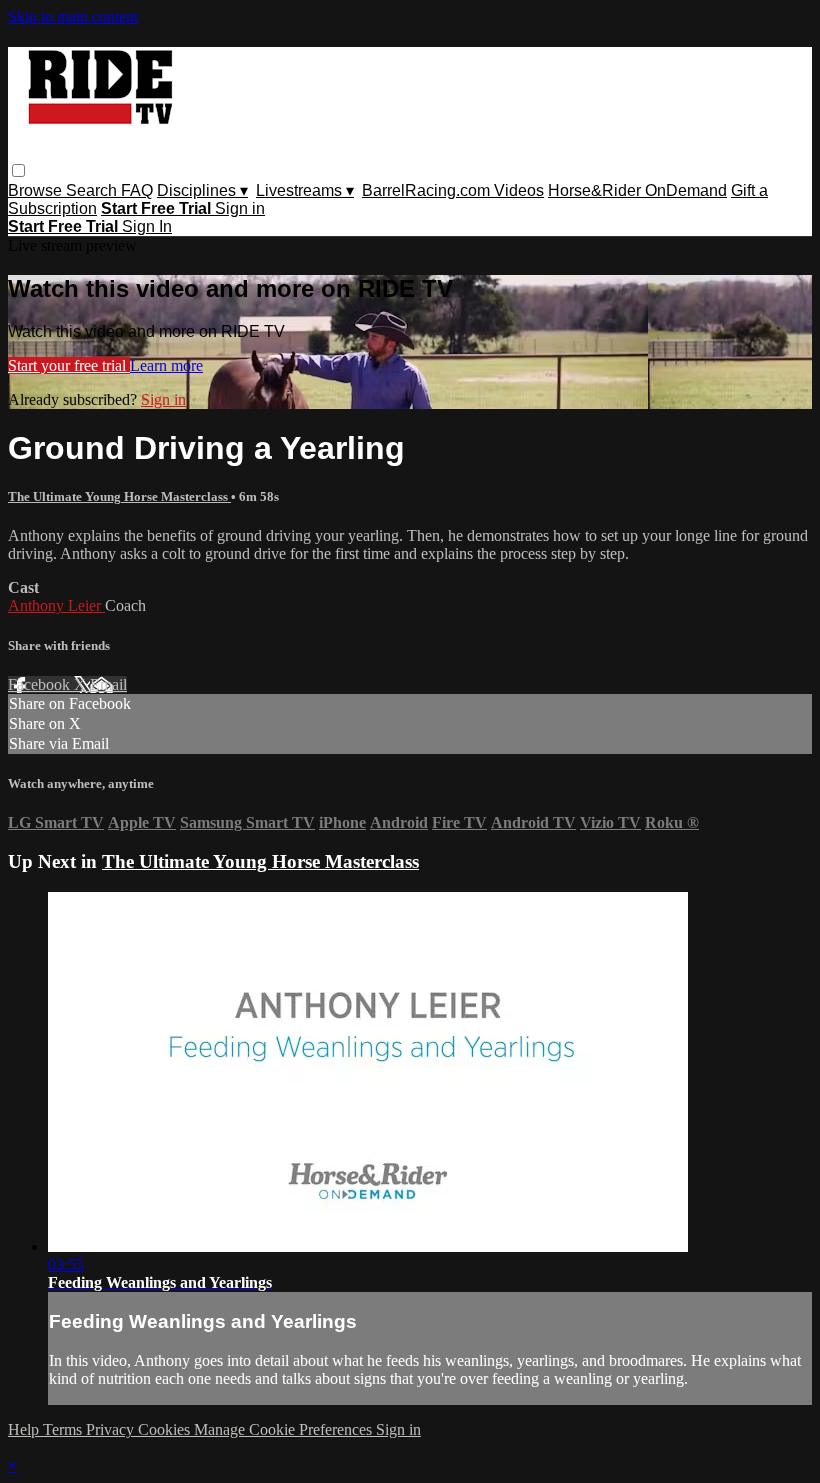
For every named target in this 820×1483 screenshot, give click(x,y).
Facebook (41, 684)
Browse (37, 190)
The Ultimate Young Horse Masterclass (119, 496)
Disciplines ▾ (202, 190)
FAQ (137, 190)
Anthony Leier (56, 605)
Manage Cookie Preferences (285, 1429)
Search (93, 190)
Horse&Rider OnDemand (637, 190)
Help (25, 1429)
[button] (18, 170)
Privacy (112, 1429)
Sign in (240, 208)
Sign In (147, 226)
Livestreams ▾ (305, 190)
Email (108, 684)
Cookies (166, 1429)
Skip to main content (73, 16)
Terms (64, 1429)
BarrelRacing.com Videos (453, 190)
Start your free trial (69, 365)
